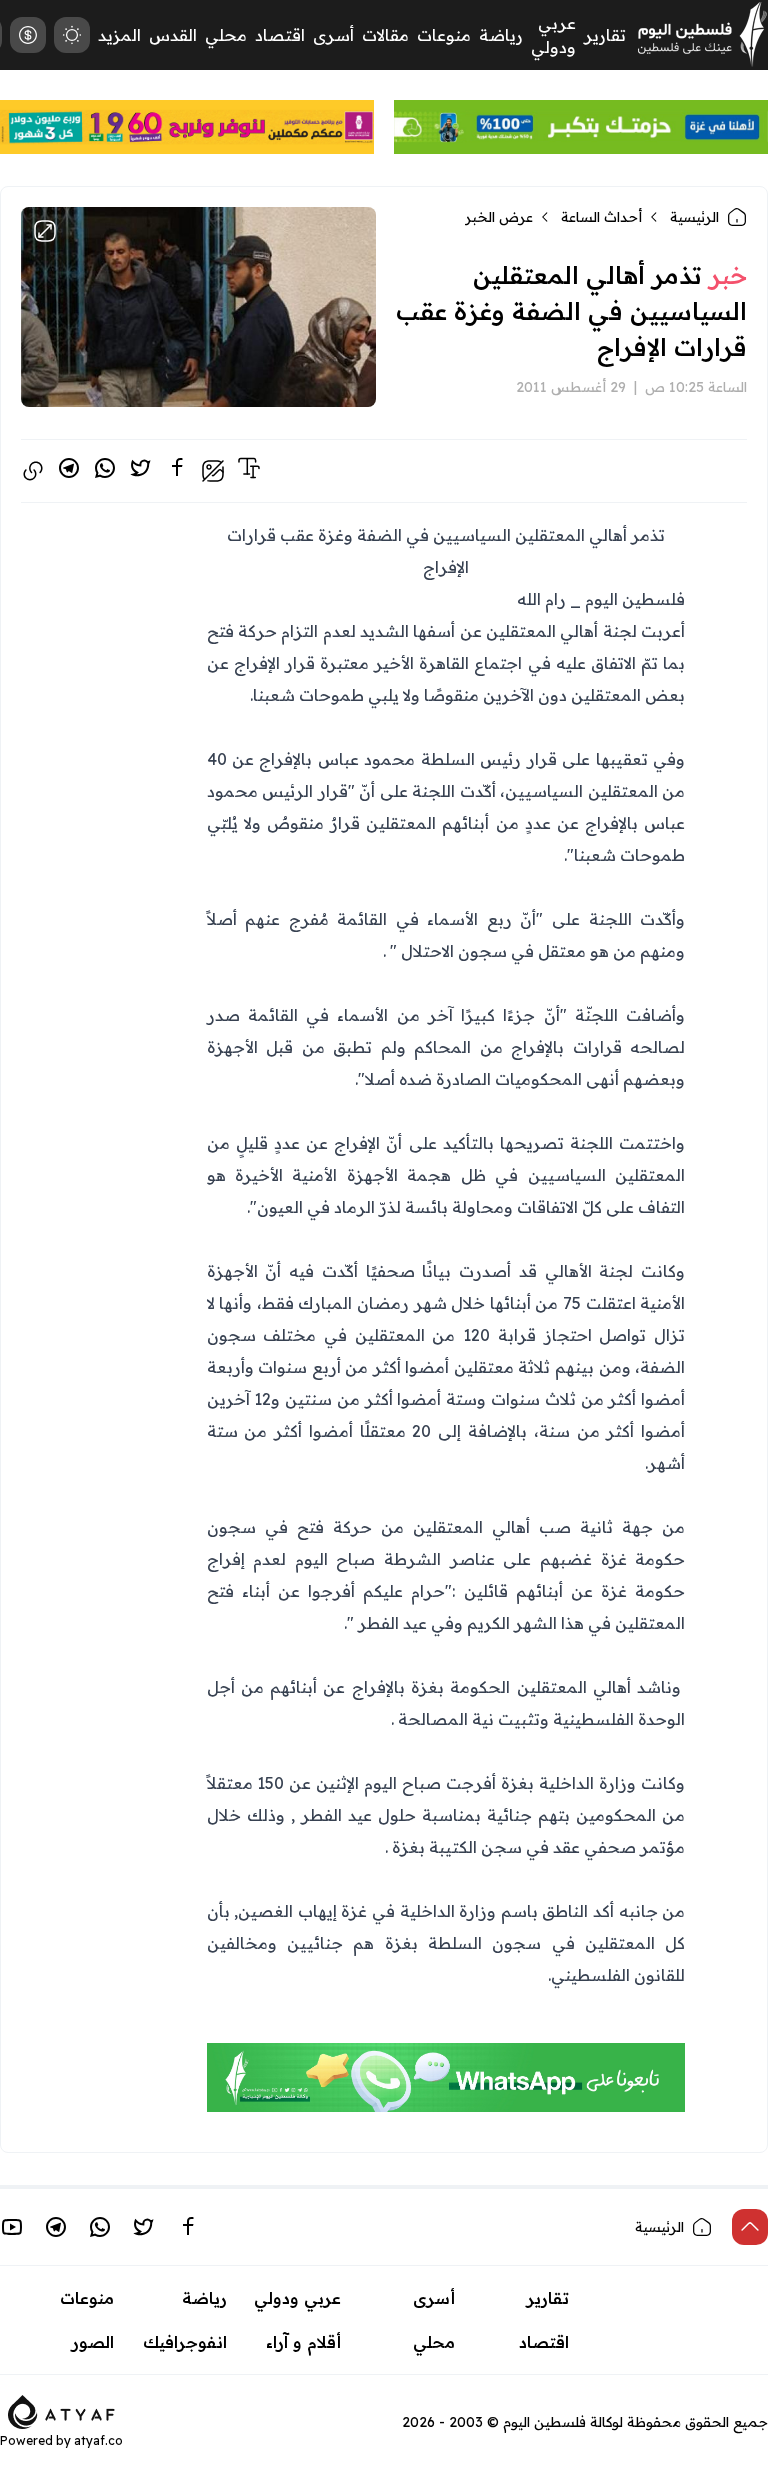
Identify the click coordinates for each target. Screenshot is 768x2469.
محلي (226, 35)
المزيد (119, 35)
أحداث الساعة (601, 217)
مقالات (385, 35)
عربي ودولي (297, 2298)
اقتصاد (280, 35)
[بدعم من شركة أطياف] (61, 2410)
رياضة (501, 35)
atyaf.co (98, 2440)
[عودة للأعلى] (750, 2227)
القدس (173, 35)
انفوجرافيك (185, 2342)
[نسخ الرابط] (33, 471)
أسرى (333, 35)
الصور (93, 2342)
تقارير (605, 35)
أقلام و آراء (303, 2342)
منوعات (444, 35)
